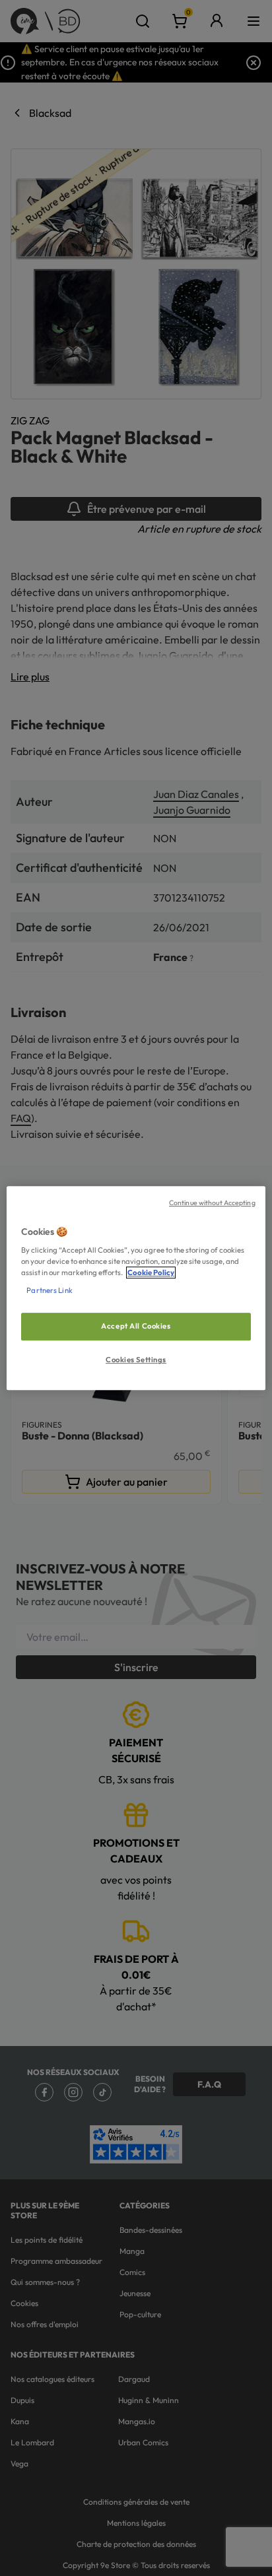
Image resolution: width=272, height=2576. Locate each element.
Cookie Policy (151, 1272)
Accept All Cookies (136, 1327)
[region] (136, 1288)
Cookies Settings (136, 1360)
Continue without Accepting (212, 1203)
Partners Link (49, 1290)
